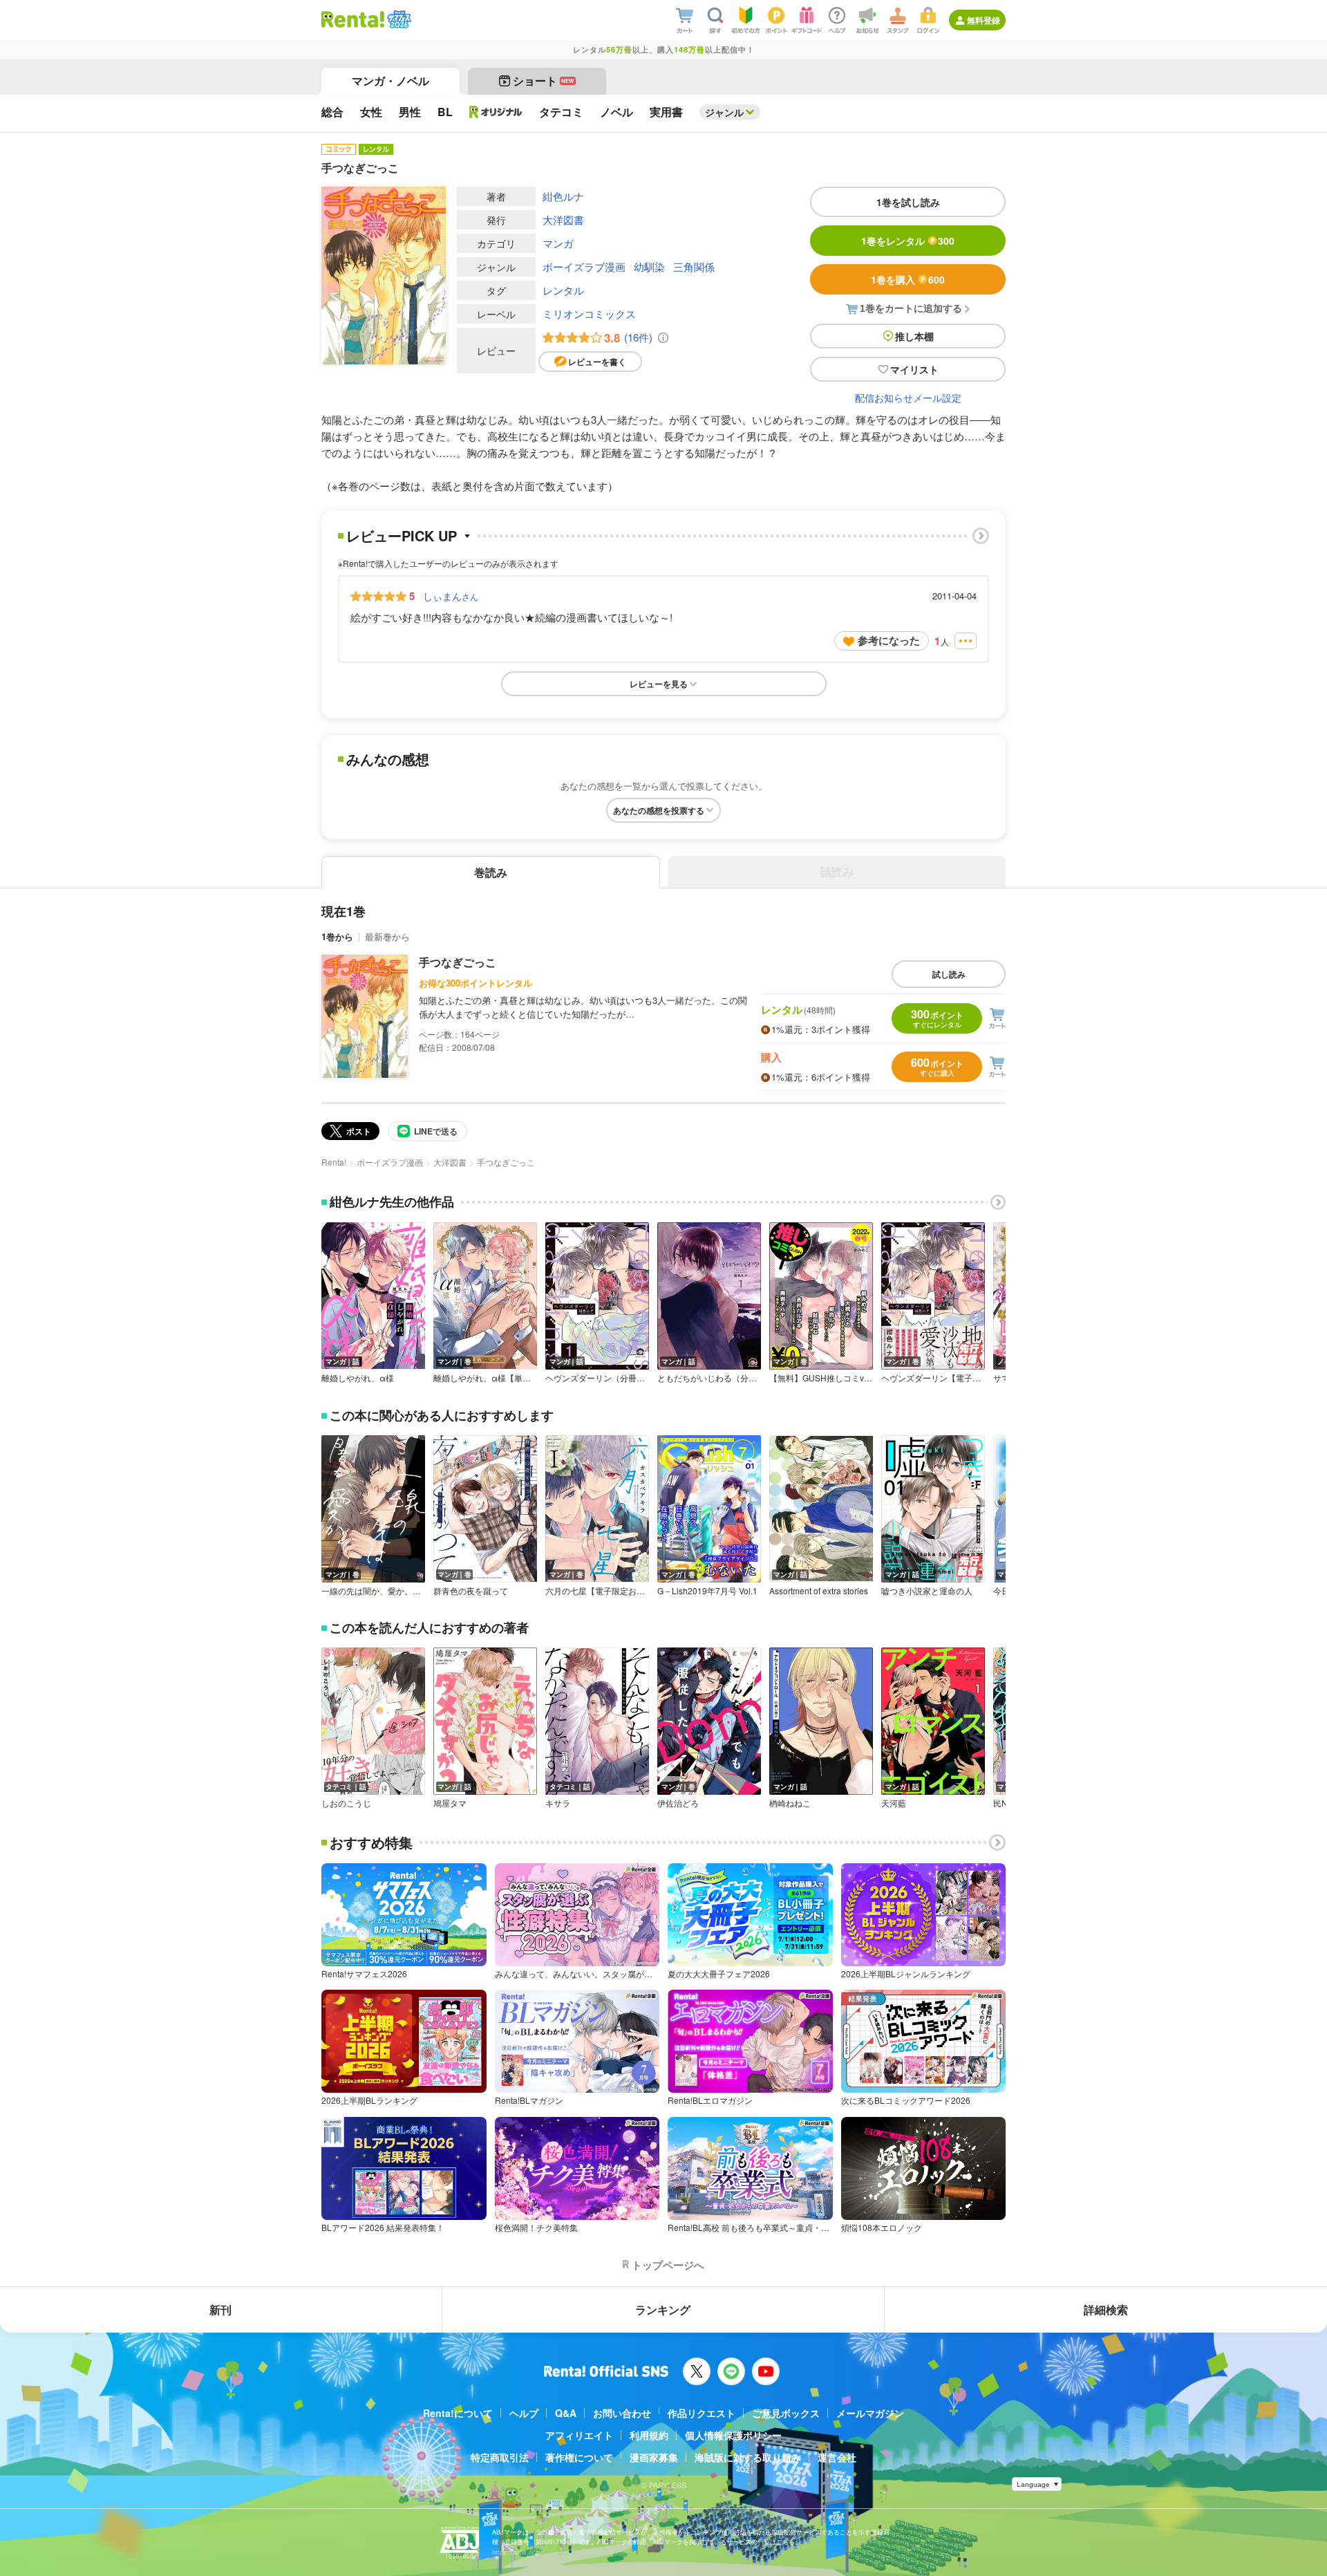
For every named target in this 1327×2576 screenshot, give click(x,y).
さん (451, 596)
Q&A (566, 2413)
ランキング (663, 2309)
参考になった (889, 640)
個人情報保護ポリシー (733, 2435)
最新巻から (387, 936)
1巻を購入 (908, 279)
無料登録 (984, 20)
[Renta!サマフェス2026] (398, 19)
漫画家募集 (654, 2457)
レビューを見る (659, 684)
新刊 (220, 2309)
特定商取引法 (500, 2457)
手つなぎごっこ (458, 962)
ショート (544, 81)
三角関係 (694, 267)
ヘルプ (524, 2413)
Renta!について (458, 2413)
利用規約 (649, 2435)
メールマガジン (870, 2413)
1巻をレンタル (908, 241)
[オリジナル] (496, 112)
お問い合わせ (622, 2413)
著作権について (579, 2457)
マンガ (558, 243)
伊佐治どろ (678, 1803)
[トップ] (353, 19)
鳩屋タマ (450, 1803)
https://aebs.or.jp (516, 2552)
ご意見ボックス (786, 2413)
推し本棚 (914, 336)
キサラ (558, 1803)
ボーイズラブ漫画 (584, 267)
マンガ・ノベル (390, 81)
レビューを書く (597, 362)
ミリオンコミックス (589, 314)
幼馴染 (649, 267)
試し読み (949, 974)
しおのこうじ (346, 1803)
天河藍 (894, 1803)
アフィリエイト (579, 2435)
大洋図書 (563, 220)
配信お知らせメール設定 (908, 398)
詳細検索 (1106, 2309)
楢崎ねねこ (790, 1803)
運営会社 (837, 2457)
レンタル (563, 290)
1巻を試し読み (908, 202)
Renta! (334, 1162)
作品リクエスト (702, 2413)
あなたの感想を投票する (659, 810)
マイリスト (914, 369)
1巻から (337, 936)
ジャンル (724, 112)
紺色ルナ (563, 196)
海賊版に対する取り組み (748, 2457)
